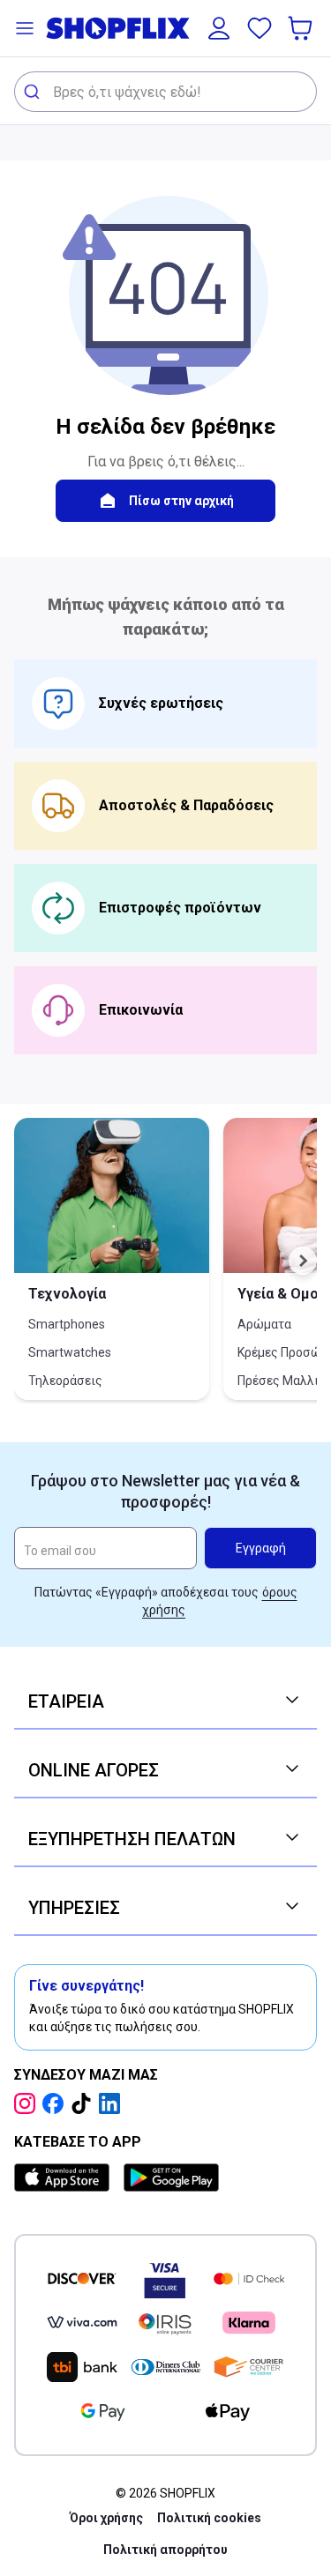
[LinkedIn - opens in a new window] (113, 2103)
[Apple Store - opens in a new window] (65, 2178)
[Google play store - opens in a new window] (171, 2178)
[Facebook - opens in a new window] (56, 2103)
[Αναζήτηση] (34, 92)
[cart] (302, 28)
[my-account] (219, 28)
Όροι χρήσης (106, 2518)
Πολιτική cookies (209, 2518)
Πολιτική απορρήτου (165, 2550)
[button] (25, 28)
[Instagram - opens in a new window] (28, 2103)
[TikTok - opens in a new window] (85, 2103)
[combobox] (165, 92)
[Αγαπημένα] (260, 28)
